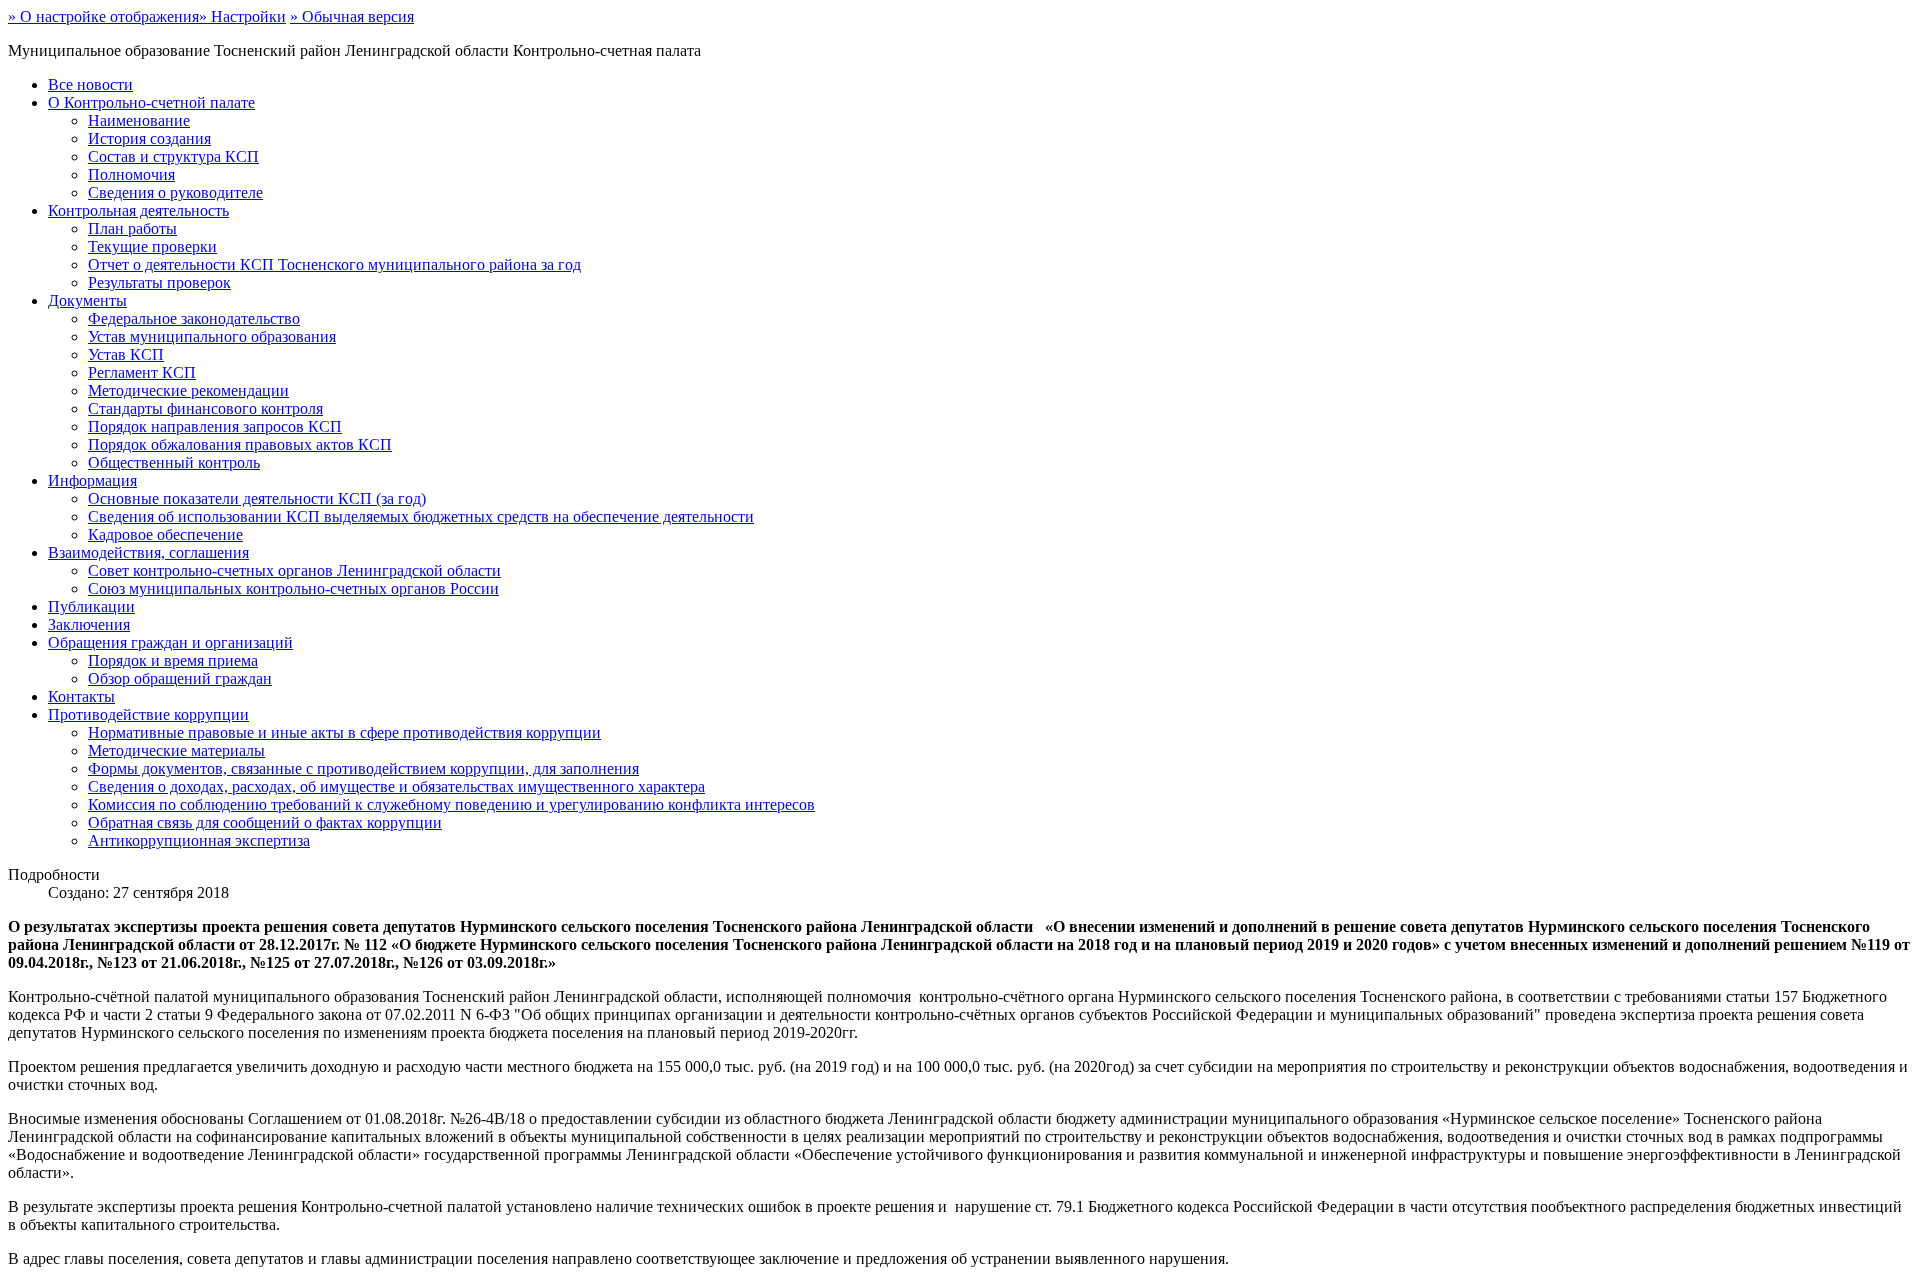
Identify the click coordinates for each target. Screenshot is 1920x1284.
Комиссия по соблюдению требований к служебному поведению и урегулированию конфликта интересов (451, 804)
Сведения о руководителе (175, 192)
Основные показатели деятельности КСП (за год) (257, 498)
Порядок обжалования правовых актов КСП (240, 444)
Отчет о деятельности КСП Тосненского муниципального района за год (334, 264)
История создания (149, 138)
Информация (92, 480)
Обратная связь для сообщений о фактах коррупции (265, 822)
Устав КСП (126, 354)
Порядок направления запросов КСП (215, 426)
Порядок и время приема (173, 660)
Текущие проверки (152, 246)
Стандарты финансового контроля (205, 408)
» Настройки (242, 16)
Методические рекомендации (188, 390)
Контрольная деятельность (138, 210)
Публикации (91, 606)
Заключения (89, 624)
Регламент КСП (142, 372)
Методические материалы (176, 750)
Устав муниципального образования (212, 336)
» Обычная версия (352, 16)
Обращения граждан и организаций (170, 642)
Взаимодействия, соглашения (148, 552)
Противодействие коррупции (148, 714)
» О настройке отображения (103, 16)
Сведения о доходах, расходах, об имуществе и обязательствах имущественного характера (396, 786)
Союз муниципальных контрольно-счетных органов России (293, 588)
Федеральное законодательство (194, 318)
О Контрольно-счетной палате (151, 102)
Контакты (81, 696)
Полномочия (131, 174)
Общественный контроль (174, 462)
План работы (132, 228)
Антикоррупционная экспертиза (199, 840)
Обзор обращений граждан (180, 678)
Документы (87, 300)
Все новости (90, 84)
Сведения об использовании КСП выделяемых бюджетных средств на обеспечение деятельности (421, 516)
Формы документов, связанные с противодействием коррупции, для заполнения (363, 768)
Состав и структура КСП (173, 156)
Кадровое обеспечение (165, 534)
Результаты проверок (159, 282)
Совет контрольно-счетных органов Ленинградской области (294, 570)
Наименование (139, 120)
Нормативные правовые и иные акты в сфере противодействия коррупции (344, 732)
